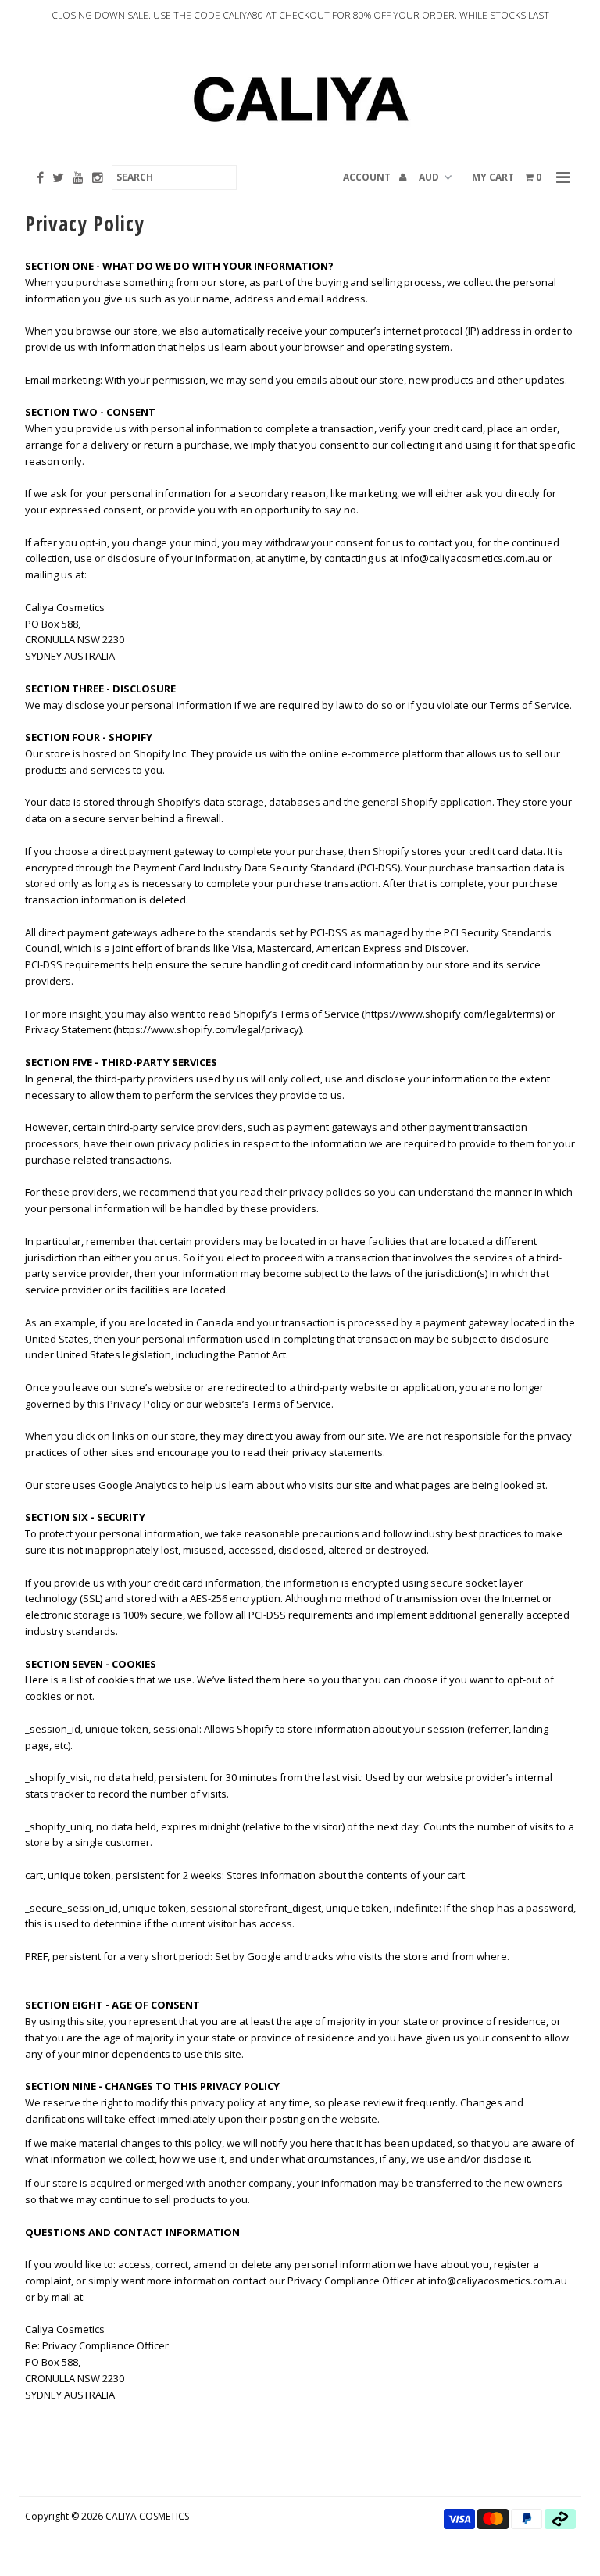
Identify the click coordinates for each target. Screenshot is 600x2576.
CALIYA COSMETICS (147, 2516)
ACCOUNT (368, 177)
